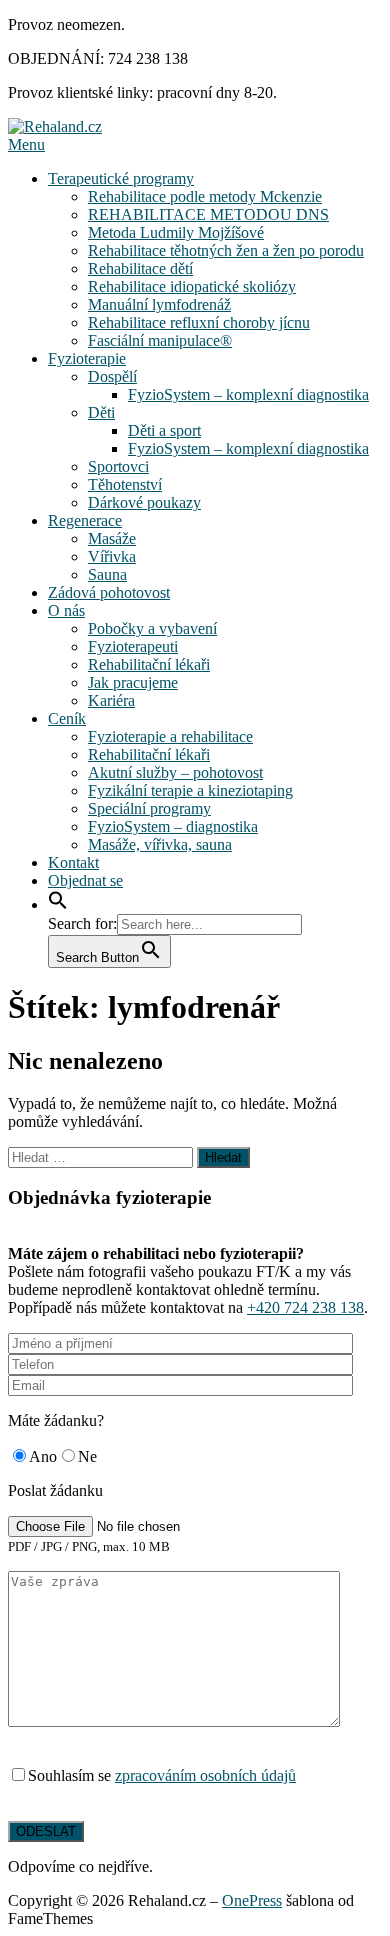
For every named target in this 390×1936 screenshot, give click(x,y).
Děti (101, 412)
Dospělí (112, 376)
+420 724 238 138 (305, 1307)
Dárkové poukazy (144, 502)
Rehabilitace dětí (140, 268)
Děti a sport (164, 430)
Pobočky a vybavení (152, 628)
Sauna (107, 574)
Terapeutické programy (121, 178)
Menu (26, 144)
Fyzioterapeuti (133, 646)
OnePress (252, 1900)
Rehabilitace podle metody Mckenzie (205, 196)
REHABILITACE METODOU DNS (208, 214)
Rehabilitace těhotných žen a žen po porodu (226, 250)
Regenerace (85, 520)
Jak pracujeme (133, 682)
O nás (66, 610)
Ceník (67, 718)
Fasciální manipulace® (160, 340)
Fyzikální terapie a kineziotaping (190, 790)
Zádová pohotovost (109, 592)
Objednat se (85, 880)
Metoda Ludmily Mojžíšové (176, 232)
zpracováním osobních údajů (205, 1775)
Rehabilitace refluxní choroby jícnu (199, 322)
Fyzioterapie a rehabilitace (170, 736)
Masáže (112, 538)
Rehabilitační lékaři (149, 664)
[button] (58, 904)
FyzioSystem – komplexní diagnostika (248, 394)
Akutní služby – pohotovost (175, 772)
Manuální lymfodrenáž (159, 304)
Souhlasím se (162, 1775)
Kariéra (111, 700)
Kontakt (73, 862)
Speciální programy (149, 808)
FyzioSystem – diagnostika (173, 826)
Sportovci (118, 466)
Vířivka (112, 556)
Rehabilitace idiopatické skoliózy (192, 286)
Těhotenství (125, 484)
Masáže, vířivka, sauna (160, 844)
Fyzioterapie (87, 358)
